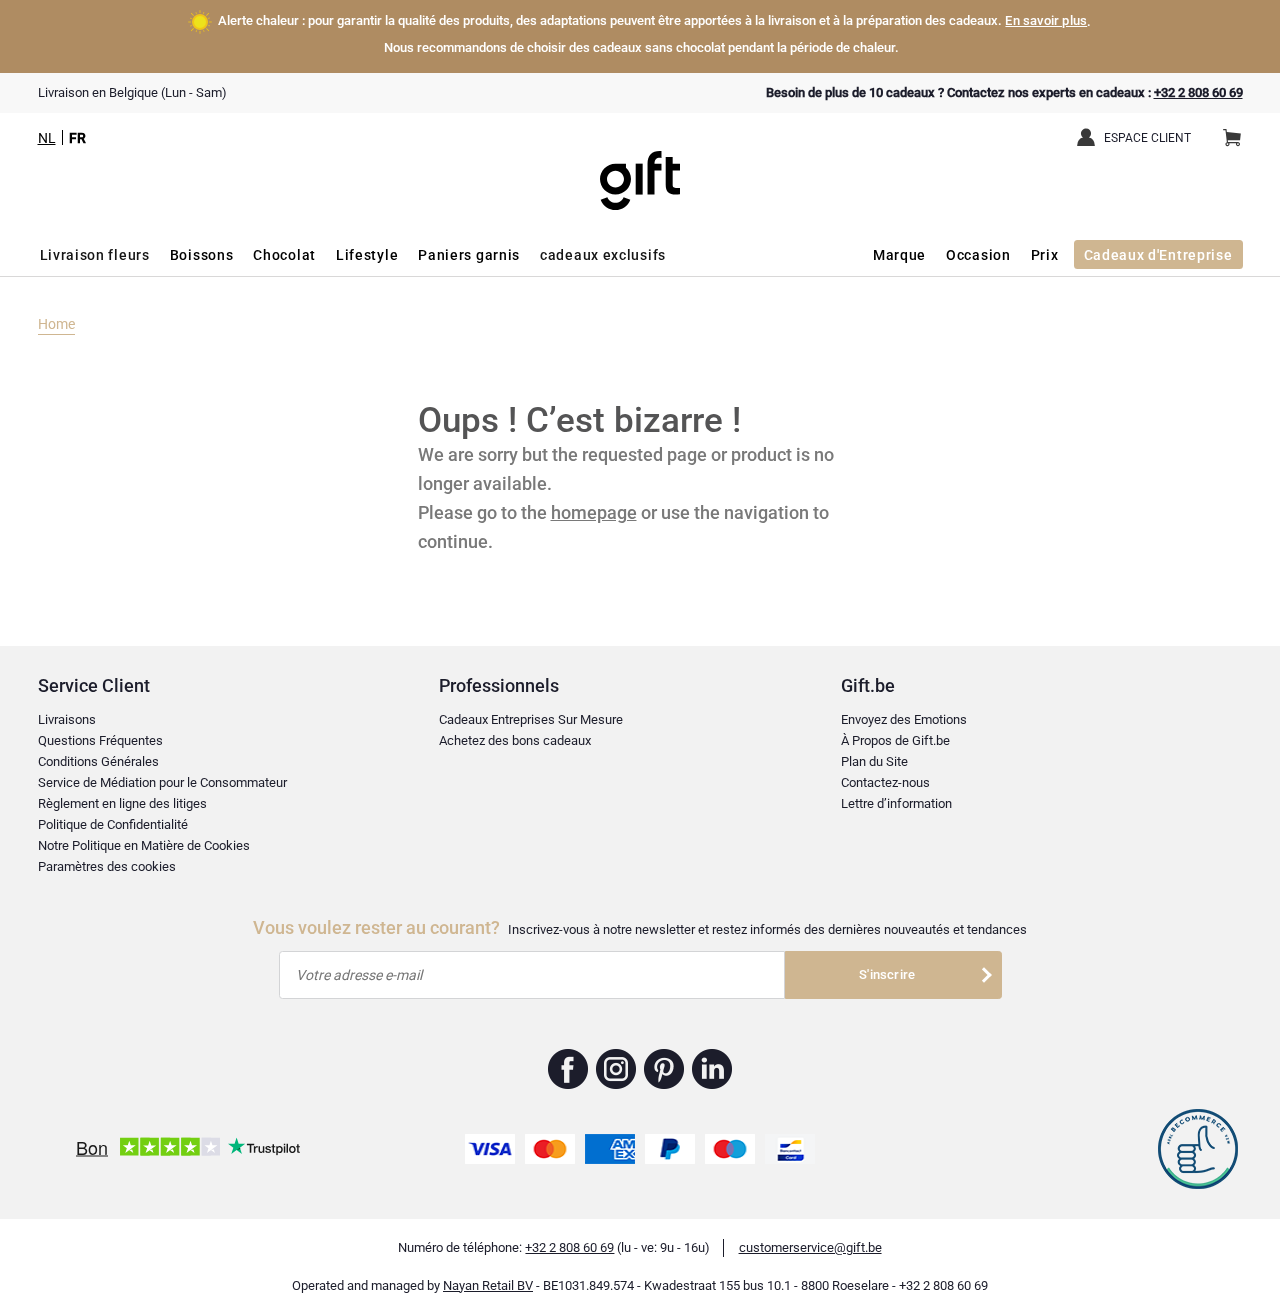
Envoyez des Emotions (904, 719)
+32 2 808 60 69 (1198, 92)
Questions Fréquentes (100, 740)
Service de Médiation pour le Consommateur (162, 782)
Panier (1232, 139)
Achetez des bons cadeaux (515, 740)
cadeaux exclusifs (603, 255)
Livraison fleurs (95, 255)
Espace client (1147, 138)
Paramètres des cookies (107, 866)
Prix (1045, 255)
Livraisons (67, 719)
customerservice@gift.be (810, 1247)
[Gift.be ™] (640, 165)
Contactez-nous (885, 782)
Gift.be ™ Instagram (616, 1069)
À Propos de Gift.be (895, 740)
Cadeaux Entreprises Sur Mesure (531, 719)
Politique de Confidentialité (113, 824)
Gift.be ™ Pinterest (664, 1069)
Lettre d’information (896, 803)
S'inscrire (887, 974)
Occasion (978, 255)
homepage (594, 512)
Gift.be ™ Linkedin (712, 1069)
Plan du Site (874, 761)
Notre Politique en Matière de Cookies (144, 845)
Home (56, 324)
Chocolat (284, 255)
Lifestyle (367, 255)
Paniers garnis (469, 255)
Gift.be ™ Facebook (568, 1069)
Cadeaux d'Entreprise (1158, 255)
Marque (899, 255)
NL (47, 138)
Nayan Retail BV (488, 1285)
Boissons (202, 255)
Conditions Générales (98, 761)
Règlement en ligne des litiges (122, 803)
